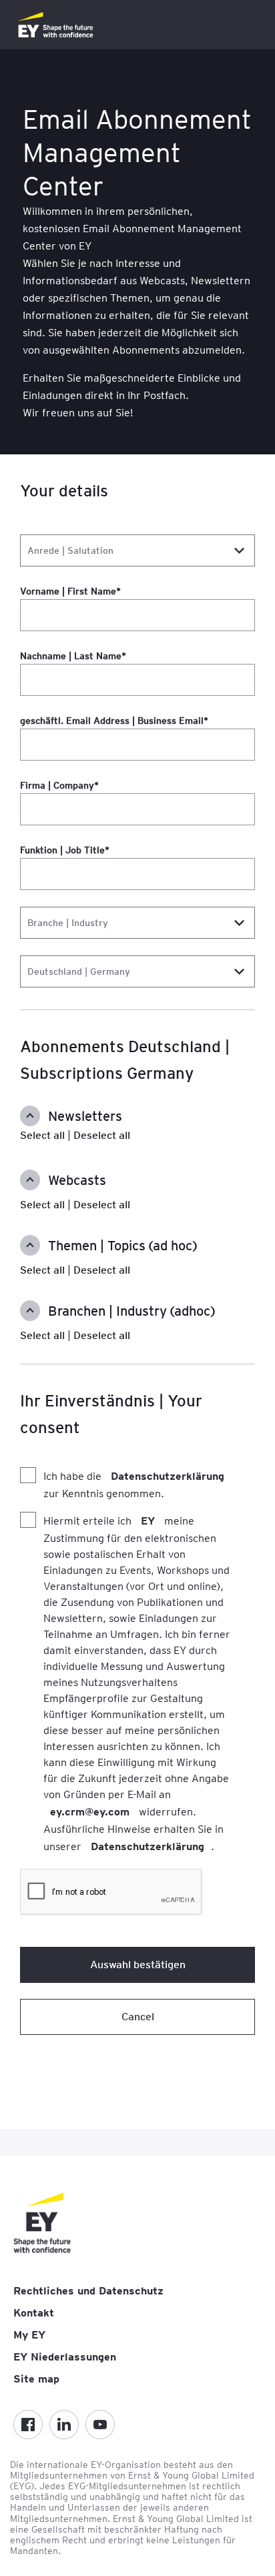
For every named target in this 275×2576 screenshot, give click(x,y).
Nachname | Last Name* (73, 656)
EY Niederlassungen (65, 2357)
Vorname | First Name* (70, 591)
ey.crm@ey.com (90, 1812)
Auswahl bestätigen (138, 1965)
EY (148, 1521)
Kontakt (34, 2313)
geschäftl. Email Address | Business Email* (114, 721)
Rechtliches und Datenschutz (88, 2291)
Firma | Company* (59, 785)
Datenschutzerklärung (168, 1476)
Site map (36, 2379)
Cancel (138, 2017)
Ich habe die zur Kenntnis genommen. (134, 1485)
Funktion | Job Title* (65, 850)
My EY (29, 2335)
